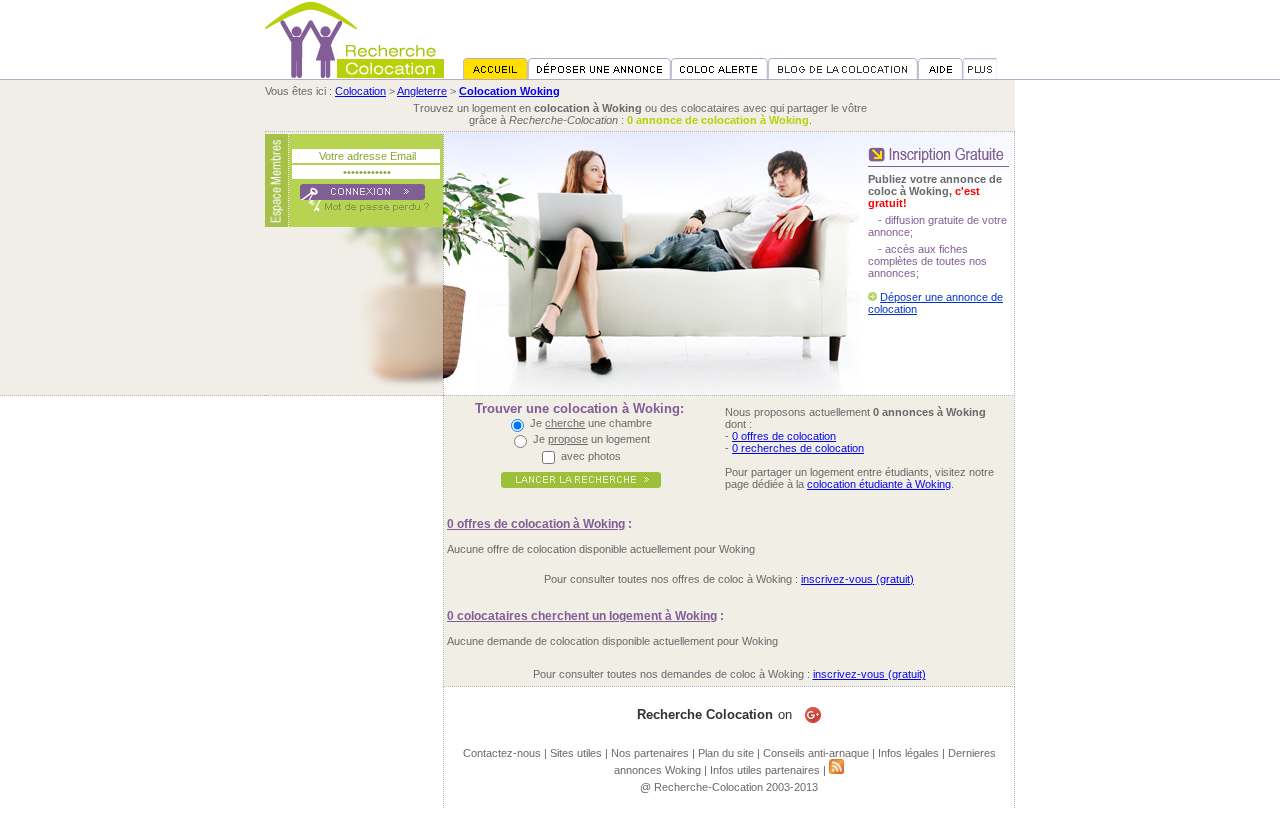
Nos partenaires (650, 753)
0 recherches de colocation (798, 448)
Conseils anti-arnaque (816, 753)
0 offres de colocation (784, 436)
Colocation (360, 91)
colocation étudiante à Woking (879, 484)
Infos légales (908, 753)
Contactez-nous (502, 753)
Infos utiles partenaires (765, 770)
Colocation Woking (509, 91)
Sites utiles (576, 753)
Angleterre (422, 91)
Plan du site (726, 753)
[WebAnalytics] (640, 819)
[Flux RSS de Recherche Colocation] (836, 770)
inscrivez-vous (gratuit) (857, 579)
